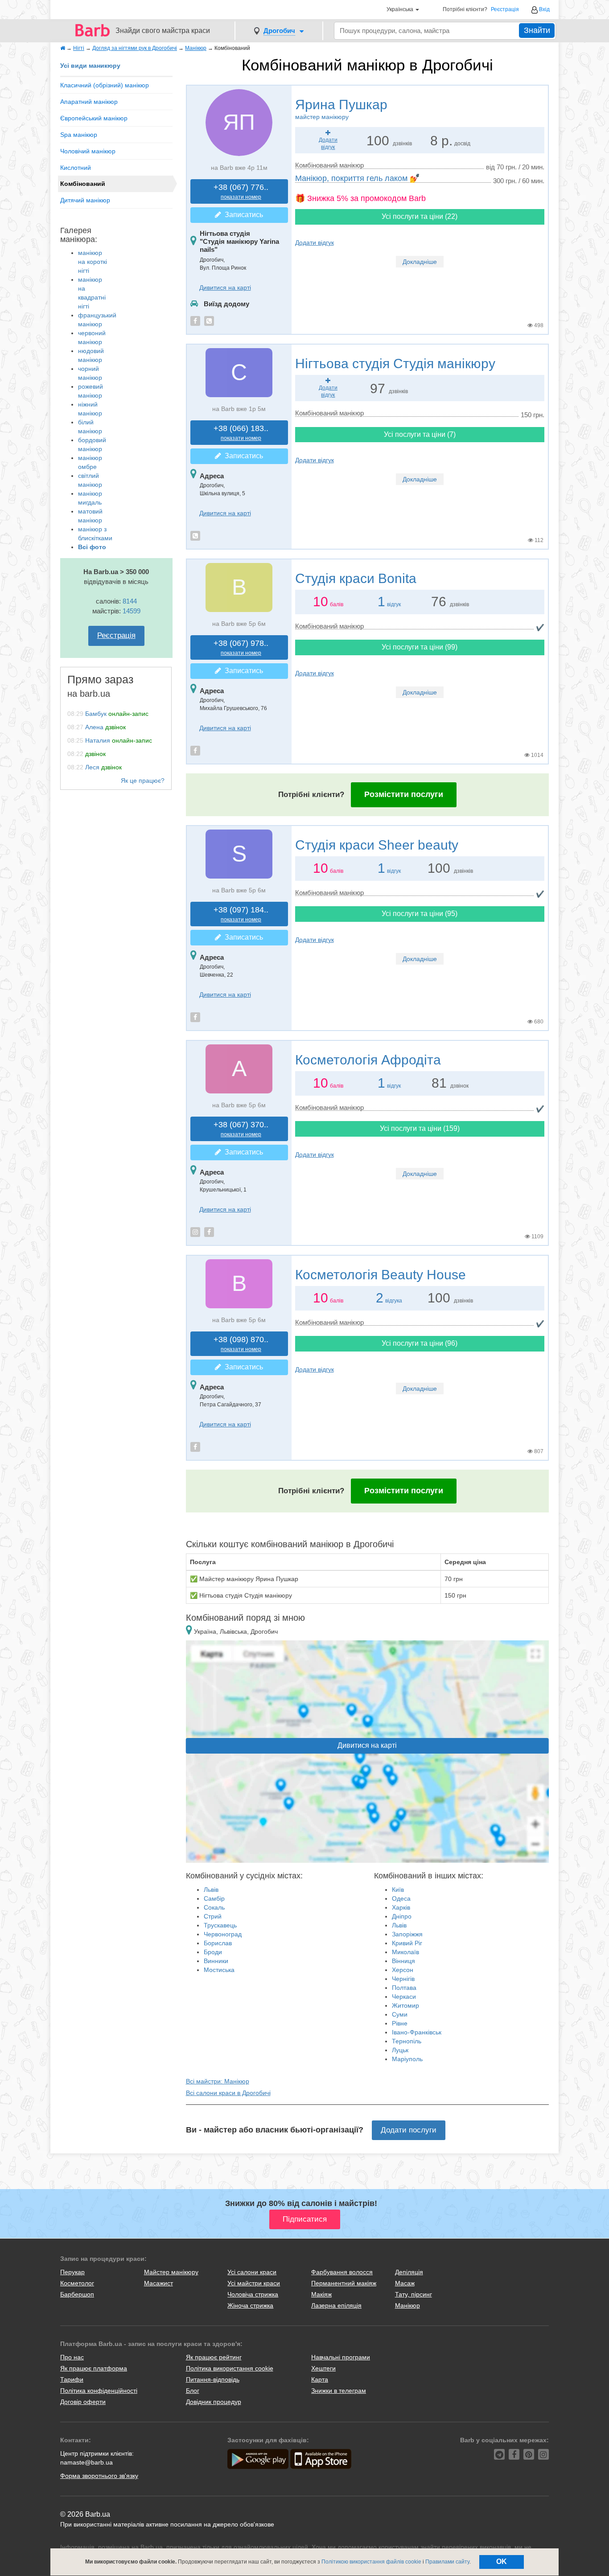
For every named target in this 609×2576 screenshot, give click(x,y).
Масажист (158, 2283)
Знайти (537, 30)
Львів (211, 1890)
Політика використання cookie (230, 2368)
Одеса (401, 1898)
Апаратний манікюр (89, 102)
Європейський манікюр (94, 118)
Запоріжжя (407, 1934)
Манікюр (407, 2305)
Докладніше (420, 262)
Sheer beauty (377, 845)
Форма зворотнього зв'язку (99, 2476)
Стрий (213, 1916)
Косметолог (77, 2283)
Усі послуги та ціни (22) (420, 216)
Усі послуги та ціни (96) (420, 1343)
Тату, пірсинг (414, 2294)
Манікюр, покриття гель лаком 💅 (357, 178)
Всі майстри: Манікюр (218, 2081)
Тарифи (72, 2379)
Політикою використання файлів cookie (371, 2562)
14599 (132, 611)
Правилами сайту (447, 2562)
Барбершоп (77, 2294)
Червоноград (223, 1934)
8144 (130, 601)
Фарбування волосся (342, 2272)
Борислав (218, 1943)
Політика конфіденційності (99, 2391)
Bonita (356, 578)
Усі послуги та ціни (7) (420, 434)
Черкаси (404, 1997)
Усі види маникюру (90, 66)
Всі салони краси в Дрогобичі (228, 2093)
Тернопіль (407, 2041)
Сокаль (214, 1907)
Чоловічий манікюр (88, 151)
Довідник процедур (214, 2402)
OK (502, 2562)
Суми (400, 2014)
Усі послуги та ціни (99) (420, 647)
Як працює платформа (94, 2368)
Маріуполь (407, 2059)
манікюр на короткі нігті (93, 262)
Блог (193, 2391)
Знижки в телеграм (339, 2391)
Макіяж (321, 2294)
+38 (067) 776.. (241, 191)
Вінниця (403, 1961)
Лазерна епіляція (336, 2305)
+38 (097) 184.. (241, 914)
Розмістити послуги (404, 794)
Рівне (400, 2023)
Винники (216, 1961)
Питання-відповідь (213, 2379)
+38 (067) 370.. (241, 1129)
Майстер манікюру (171, 2272)
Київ (398, 1890)
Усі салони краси (252, 2272)
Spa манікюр (79, 135)
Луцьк (400, 2050)
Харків (401, 1907)
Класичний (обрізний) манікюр (105, 85)
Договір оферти (83, 2402)
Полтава (404, 1988)
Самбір (214, 1898)
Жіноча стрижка (250, 2305)
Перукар (72, 2272)
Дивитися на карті (225, 288)
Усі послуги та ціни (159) (420, 1128)
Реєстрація (505, 10)
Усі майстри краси (254, 2283)
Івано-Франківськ (417, 2032)
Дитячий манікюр (85, 200)
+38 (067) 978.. (241, 647)
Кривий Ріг (407, 1943)
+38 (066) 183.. (241, 433)
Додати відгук (315, 242)
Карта (320, 2379)
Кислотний (76, 168)
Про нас (72, 2357)
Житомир (405, 2005)
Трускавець (220, 1925)
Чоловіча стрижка (253, 2294)
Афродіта (368, 1060)
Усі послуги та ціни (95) (420, 914)
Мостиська (219, 1970)
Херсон (403, 1970)
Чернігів (403, 1979)
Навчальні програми (341, 2357)
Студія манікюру (395, 364)
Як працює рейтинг (214, 2357)
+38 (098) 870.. (241, 1344)
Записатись (242, 215)
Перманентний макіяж (344, 2283)
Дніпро (402, 1916)
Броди (213, 1952)
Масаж (405, 2283)
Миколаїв (405, 1952)
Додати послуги (409, 2130)
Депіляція (409, 2272)
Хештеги (323, 2368)
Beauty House (381, 1275)
